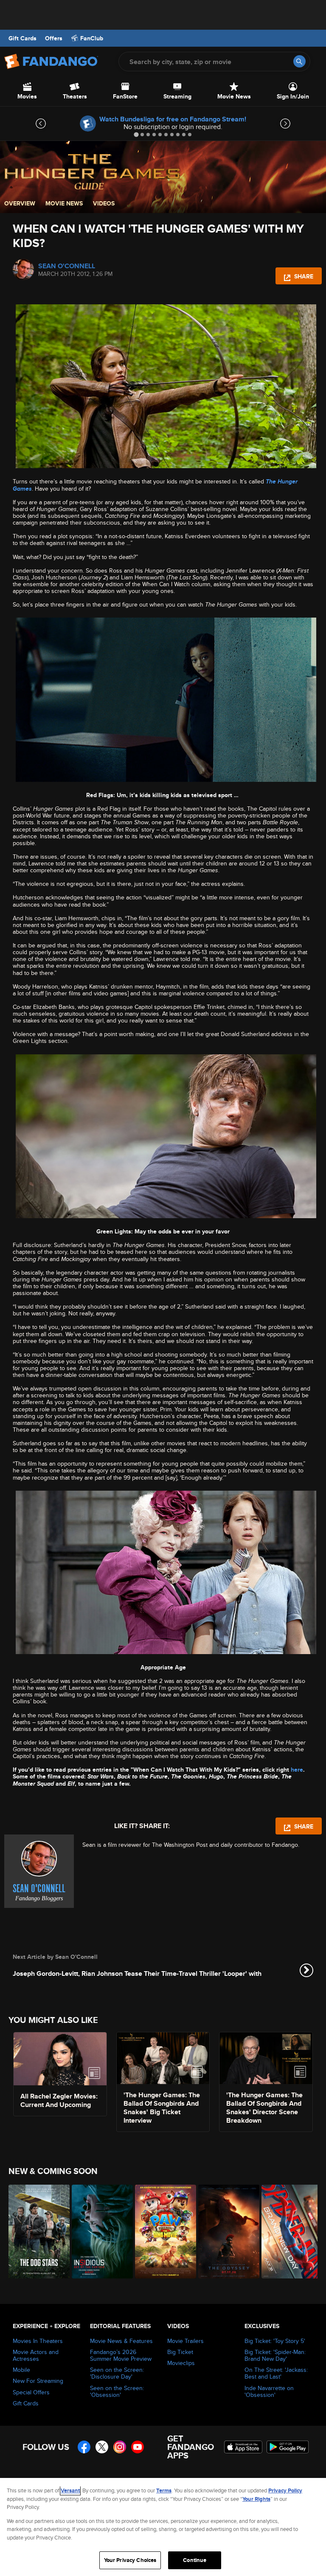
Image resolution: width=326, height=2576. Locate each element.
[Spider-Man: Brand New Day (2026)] (288, 2232)
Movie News (64, 203)
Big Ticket (180, 2352)
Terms (164, 2490)
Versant (70, 2490)
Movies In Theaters (38, 2341)
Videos (104, 203)
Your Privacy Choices (130, 2560)
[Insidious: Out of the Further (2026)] (99, 2232)
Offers (54, 38)
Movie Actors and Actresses (36, 2355)
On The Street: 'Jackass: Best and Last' (276, 2373)
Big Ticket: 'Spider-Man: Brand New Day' (275, 2355)
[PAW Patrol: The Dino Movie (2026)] (162, 2232)
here (297, 1770)
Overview (20, 203)
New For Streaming (38, 2381)
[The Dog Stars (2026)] (35, 2232)
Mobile (21, 2370)
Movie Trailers (185, 2341)
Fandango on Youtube (138, 2447)
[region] (163, 2527)
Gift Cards (22, 38)
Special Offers (31, 2392)
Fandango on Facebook (84, 2447)
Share (303, 276)
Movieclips (181, 2363)
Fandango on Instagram (120, 2447)
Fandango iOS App (243, 2447)
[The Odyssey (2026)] (225, 2232)
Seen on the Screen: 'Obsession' (117, 2391)
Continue (195, 2560)
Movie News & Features (121, 2341)
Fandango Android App (288, 2447)
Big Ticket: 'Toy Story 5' (275, 2341)
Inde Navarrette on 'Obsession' (269, 2391)
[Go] (299, 61)
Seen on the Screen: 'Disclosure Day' (117, 2373)
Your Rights (256, 2499)
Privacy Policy (285, 2490)
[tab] (136, 134)
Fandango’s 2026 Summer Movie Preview (121, 2355)
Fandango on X (102, 2447)
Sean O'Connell (67, 266)
